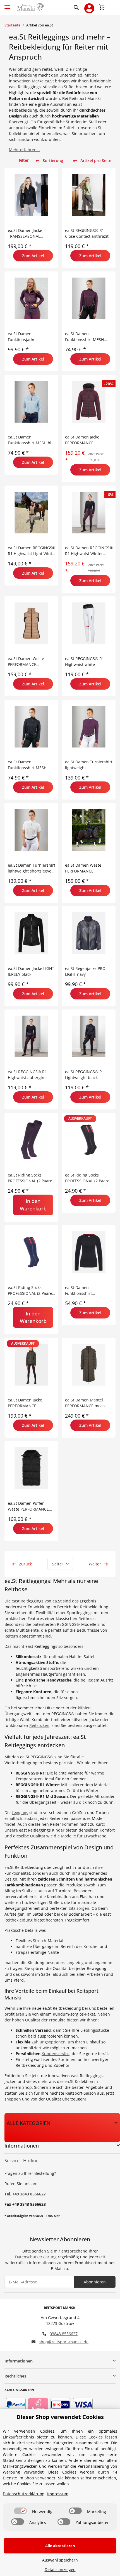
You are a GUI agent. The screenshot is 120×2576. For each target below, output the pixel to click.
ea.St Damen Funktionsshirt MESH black (27, 765)
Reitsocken (39, 1725)
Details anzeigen (60, 2569)
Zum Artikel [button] (33, 256)
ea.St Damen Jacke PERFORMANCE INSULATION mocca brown (26, 1403)
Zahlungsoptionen (49, 2042)
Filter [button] (24, 160)
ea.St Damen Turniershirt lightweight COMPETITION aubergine (89, 765)
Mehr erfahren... (24, 150)
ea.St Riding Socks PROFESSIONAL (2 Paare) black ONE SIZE (88, 1178)
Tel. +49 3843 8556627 (25, 2194)
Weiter (95, 1564)
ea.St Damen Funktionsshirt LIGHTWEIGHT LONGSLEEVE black (82, 1291)
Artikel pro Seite (96, 160)
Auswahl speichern (60, 2560)
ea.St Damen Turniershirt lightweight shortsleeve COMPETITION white (32, 868)
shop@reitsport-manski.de (64, 2342)
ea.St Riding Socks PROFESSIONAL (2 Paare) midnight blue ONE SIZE (31, 1291)
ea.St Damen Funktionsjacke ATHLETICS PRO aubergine (22, 337)
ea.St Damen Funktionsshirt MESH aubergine (84, 337)
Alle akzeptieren (60, 2546)
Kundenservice (56, 2054)
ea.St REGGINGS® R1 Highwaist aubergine (27, 1075)
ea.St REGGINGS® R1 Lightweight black (85, 1075)
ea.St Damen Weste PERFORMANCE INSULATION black (83, 868)
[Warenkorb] (102, 7)
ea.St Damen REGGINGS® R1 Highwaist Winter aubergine (89, 551)
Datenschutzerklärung (36, 2257)
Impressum (58, 2494)
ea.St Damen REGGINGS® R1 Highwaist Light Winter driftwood (32, 551)
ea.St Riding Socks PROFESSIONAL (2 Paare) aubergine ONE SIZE (31, 1178)
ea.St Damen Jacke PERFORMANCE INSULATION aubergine (87, 440)
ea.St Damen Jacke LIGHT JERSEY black (31, 971)
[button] (77, 7)
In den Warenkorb (33, 1205)
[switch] (20, 2511)
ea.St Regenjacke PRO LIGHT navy (85, 971)
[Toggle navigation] (7, 5)
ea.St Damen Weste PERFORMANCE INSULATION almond (27, 662)
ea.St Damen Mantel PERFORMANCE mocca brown (86, 1403)
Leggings (20, 1812)
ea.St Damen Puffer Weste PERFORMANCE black (28, 1506)
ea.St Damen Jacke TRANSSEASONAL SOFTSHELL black (25, 233)
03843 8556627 (64, 2334)
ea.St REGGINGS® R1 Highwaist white (85, 661)
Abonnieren (95, 2282)
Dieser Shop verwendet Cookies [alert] (60, 2417)
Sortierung (53, 160)
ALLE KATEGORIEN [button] (29, 2123)
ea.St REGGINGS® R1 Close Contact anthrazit (87, 233)
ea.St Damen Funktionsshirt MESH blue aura (32, 440)
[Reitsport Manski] (30, 7)
